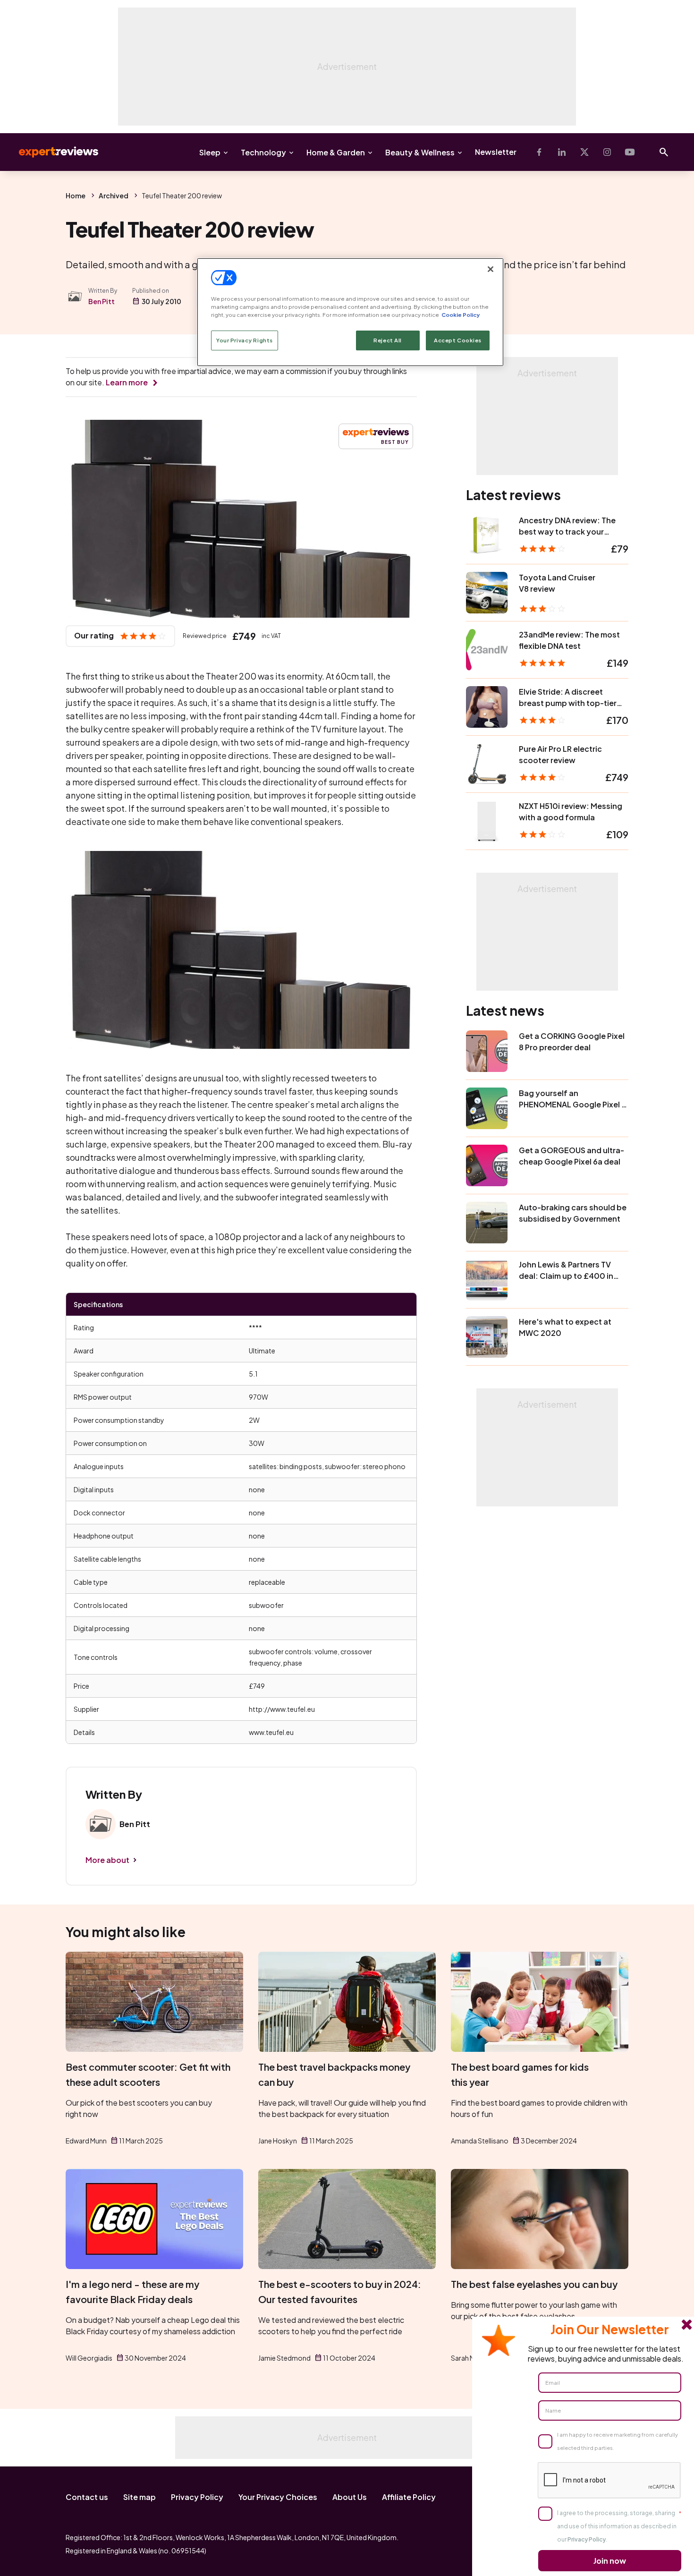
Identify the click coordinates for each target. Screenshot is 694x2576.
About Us (350, 2497)
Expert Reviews (51, 152)
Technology (263, 152)
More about (107, 1860)
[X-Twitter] (584, 152)
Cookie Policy (461, 315)
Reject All (388, 340)
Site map (140, 2497)
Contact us (87, 2497)
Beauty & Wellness (420, 152)
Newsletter (496, 152)
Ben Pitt (102, 301)
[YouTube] (630, 152)
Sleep (210, 152)
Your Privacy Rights (245, 340)
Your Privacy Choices (278, 2497)
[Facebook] (539, 152)
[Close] (491, 269)
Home (76, 196)
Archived (114, 196)
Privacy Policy (197, 2497)
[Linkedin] (562, 152)
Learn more (127, 382)
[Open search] (664, 152)
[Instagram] (607, 152)
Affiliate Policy (409, 2497)
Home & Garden (336, 152)
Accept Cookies (458, 340)
